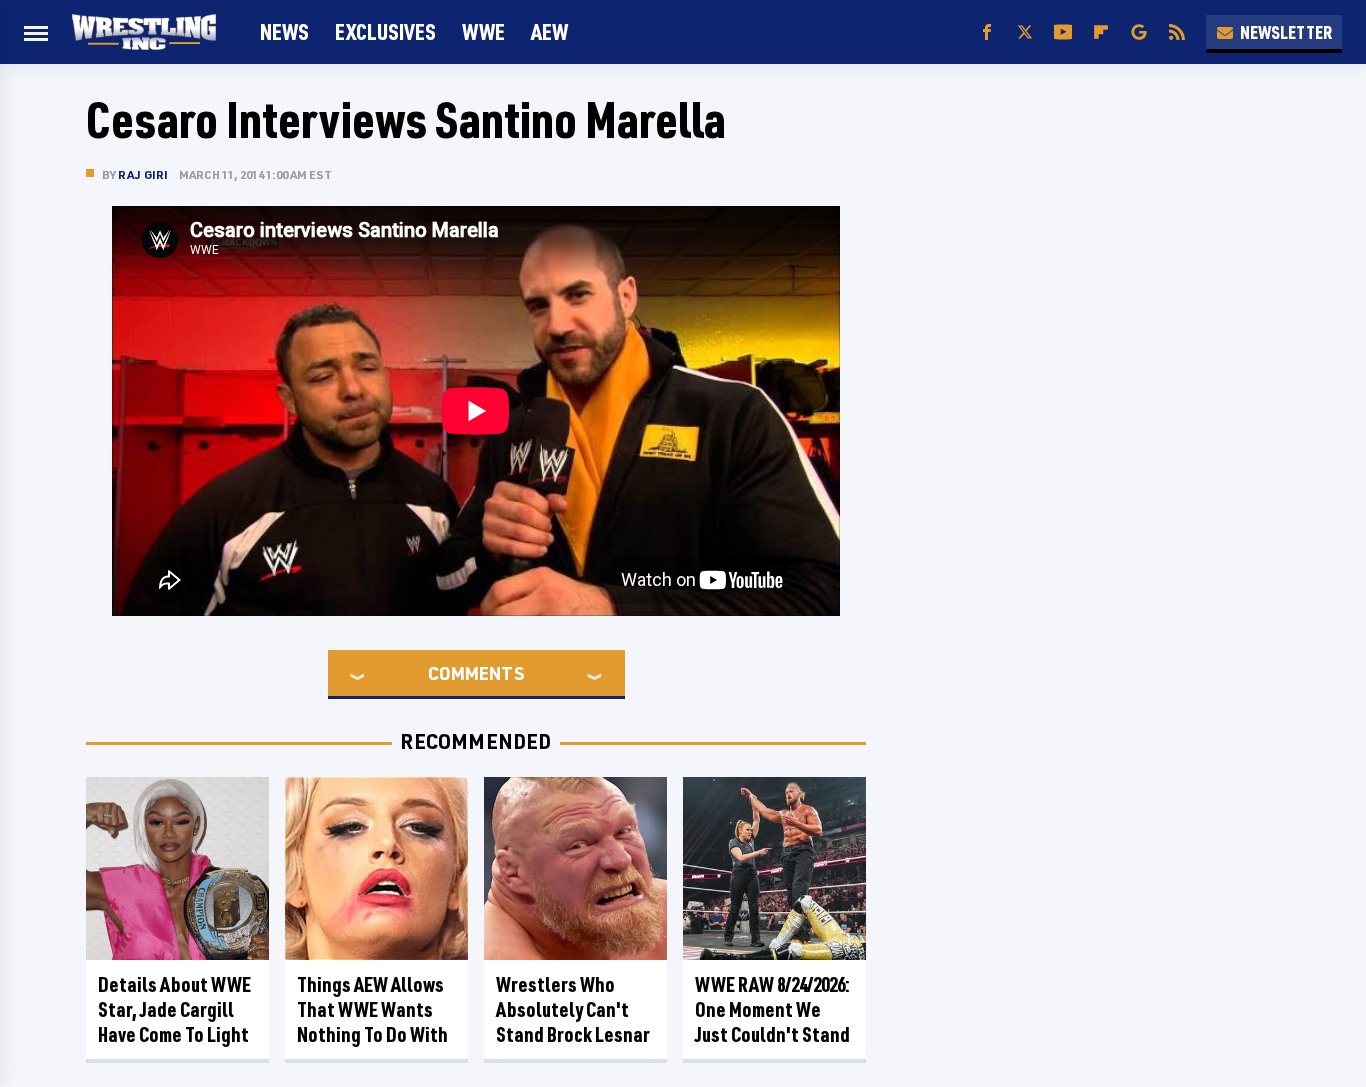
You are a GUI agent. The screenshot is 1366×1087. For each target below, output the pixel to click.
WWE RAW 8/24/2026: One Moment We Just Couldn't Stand (772, 1009)
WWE (483, 31)
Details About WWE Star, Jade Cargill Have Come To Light (174, 1009)
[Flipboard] (1101, 32)
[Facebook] (987, 32)
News (284, 31)
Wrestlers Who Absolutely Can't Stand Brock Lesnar (573, 1009)
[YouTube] (1063, 32)
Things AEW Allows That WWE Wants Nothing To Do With (372, 1009)
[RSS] (1177, 32)
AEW (549, 31)
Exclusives (385, 31)
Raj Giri (143, 174)
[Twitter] (1025, 32)
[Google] (1139, 32)
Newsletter (1286, 32)
